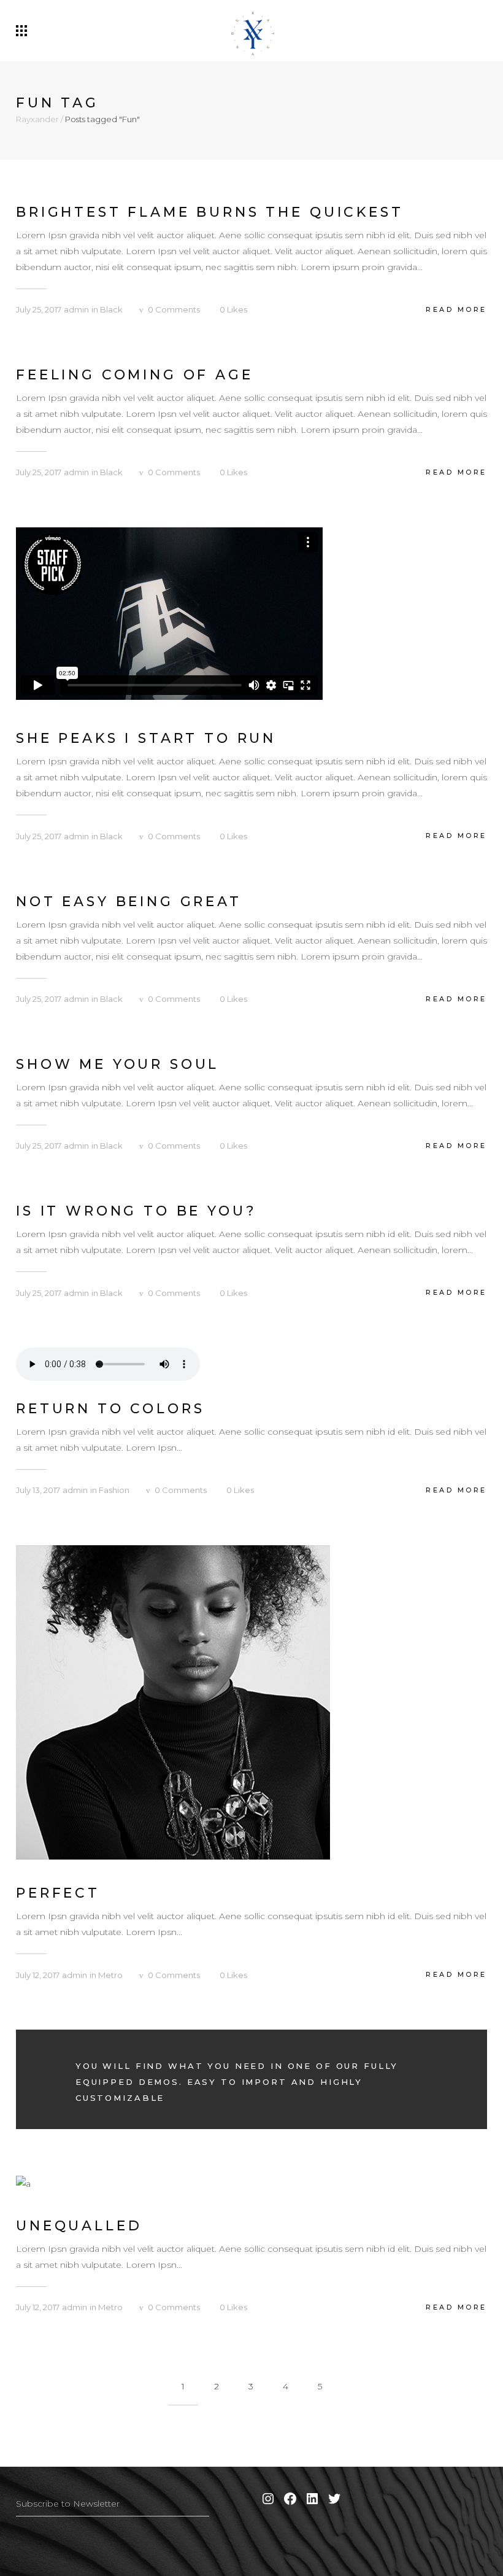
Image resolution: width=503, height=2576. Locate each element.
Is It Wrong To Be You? (136, 1211)
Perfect (58, 1893)
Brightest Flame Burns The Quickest (210, 212)
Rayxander (37, 119)
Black (111, 309)
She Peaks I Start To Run (146, 738)
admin (76, 309)
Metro (110, 1975)
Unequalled (79, 2226)
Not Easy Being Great (129, 902)
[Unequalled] (23, 2183)
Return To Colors (110, 1409)
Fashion (114, 1490)
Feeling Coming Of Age (135, 375)
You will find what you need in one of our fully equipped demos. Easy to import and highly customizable (237, 2082)
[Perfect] (173, 1701)
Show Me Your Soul (117, 1064)
